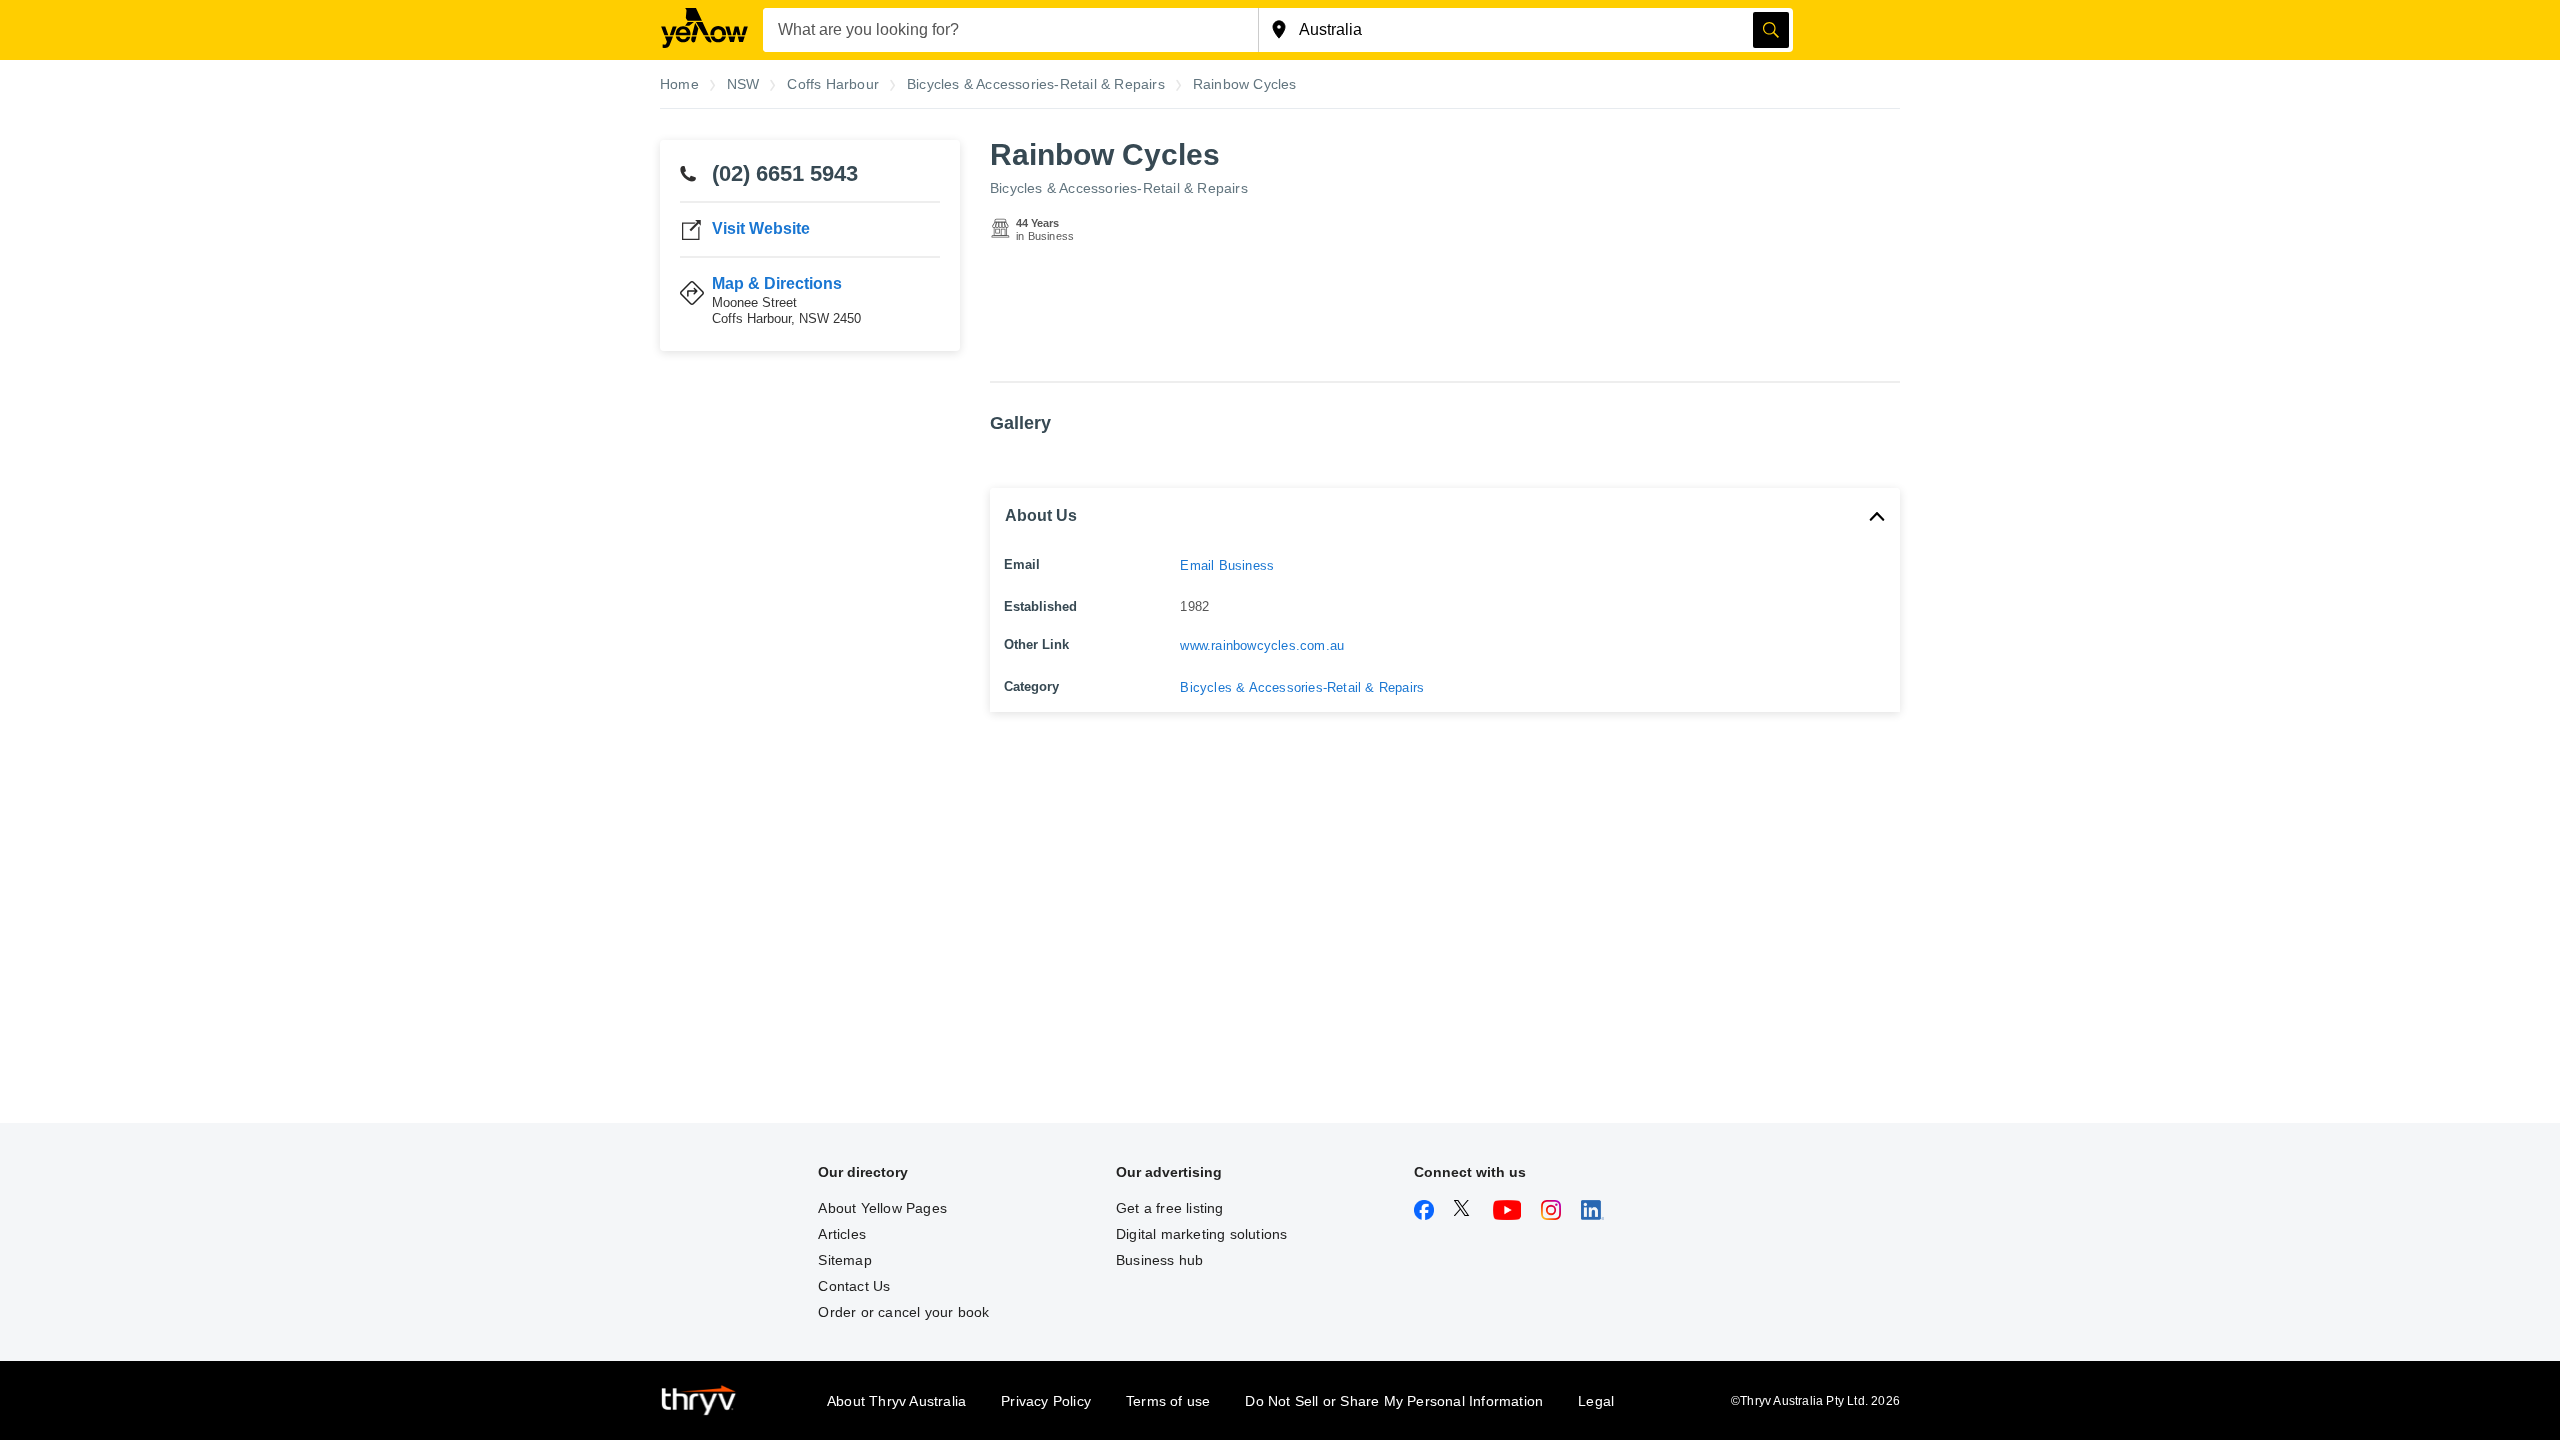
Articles (842, 1234)
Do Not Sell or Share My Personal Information (1394, 1401)
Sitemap (844, 1260)
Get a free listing (1170, 1208)
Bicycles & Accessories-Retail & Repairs (1119, 188)
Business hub (1159, 1260)
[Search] (1771, 30)
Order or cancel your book (903, 1312)
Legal (1596, 1401)
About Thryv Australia (896, 1401)
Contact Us (854, 1286)
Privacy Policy (1046, 1401)
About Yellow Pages (882, 1208)
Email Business (1227, 565)
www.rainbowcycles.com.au (1262, 645)
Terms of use (1168, 1401)
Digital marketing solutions (1201, 1234)
